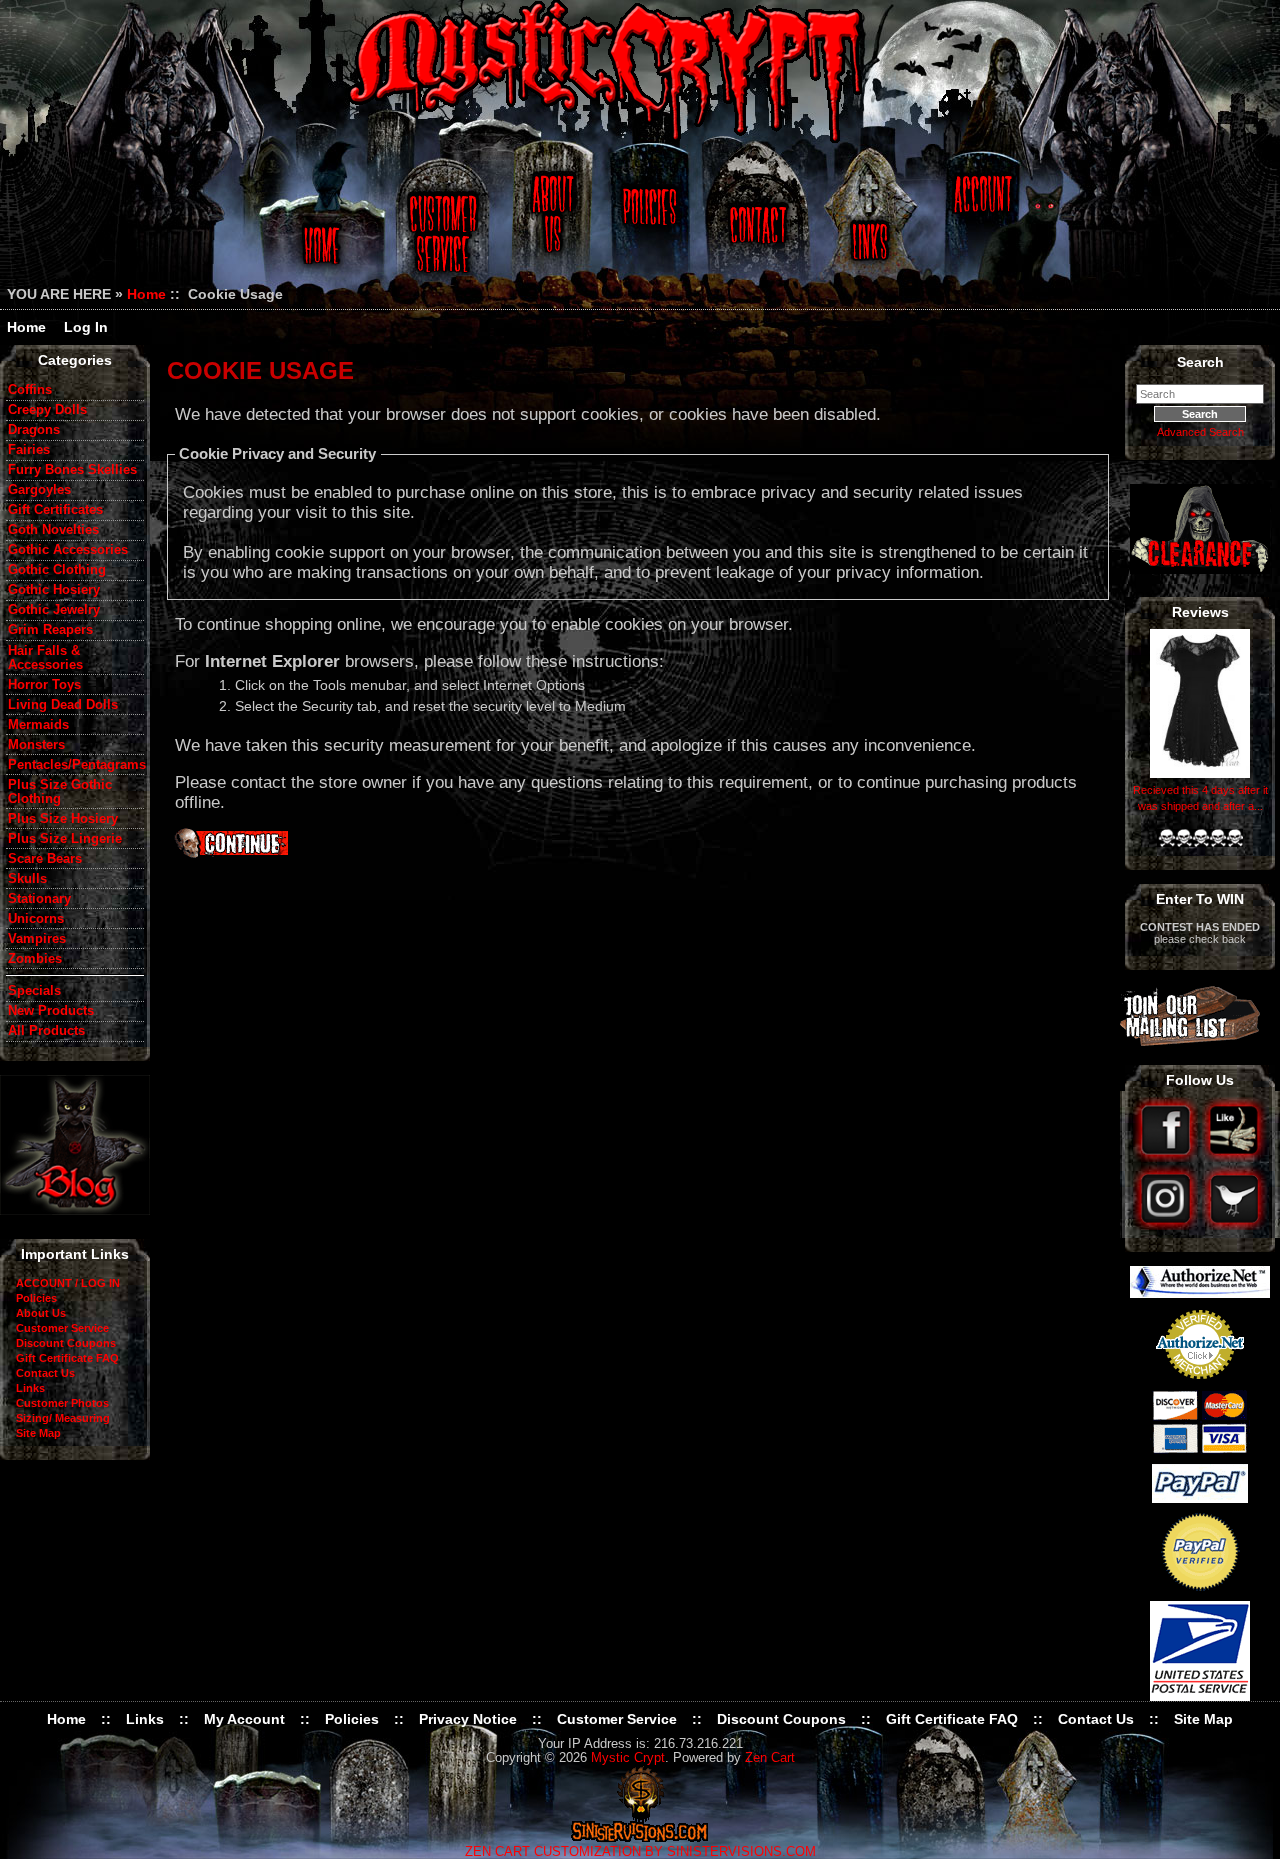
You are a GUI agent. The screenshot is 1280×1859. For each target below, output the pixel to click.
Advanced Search (1200, 432)
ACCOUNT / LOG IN (68, 1283)
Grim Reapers (50, 630)
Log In (86, 327)
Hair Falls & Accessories (45, 658)
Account (980, 222)
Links (872, 222)
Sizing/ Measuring (63, 1418)
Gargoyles (39, 490)
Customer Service (445, 222)
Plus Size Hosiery (63, 819)
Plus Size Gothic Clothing (60, 792)
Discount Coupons (66, 1343)
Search (1200, 362)
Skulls (27, 879)
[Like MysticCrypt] (1234, 1157)
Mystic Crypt (628, 1758)
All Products (46, 1031)
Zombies (35, 959)
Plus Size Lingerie (65, 839)
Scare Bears (45, 859)
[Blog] (75, 1210)
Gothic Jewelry (54, 610)
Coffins (30, 390)
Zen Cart (770, 1758)
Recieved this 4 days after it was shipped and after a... (1200, 798)
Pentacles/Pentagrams (76, 765)
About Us (551, 222)
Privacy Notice (468, 1719)
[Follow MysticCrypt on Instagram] (1167, 1225)
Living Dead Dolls (63, 705)
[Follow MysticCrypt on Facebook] (1167, 1157)
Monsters (36, 745)
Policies (647, 222)
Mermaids (38, 725)
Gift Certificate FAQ (67, 1358)
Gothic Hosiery (54, 590)
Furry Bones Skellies (72, 470)
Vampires (37, 939)
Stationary (39, 899)
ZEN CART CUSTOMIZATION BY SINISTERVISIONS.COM (640, 1852)
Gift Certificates (55, 510)
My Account (244, 1719)
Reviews (1200, 612)
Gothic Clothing (57, 570)
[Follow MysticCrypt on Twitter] (1234, 1225)
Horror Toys (44, 685)
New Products (51, 1011)
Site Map (38, 1433)
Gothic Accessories (68, 550)
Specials (34, 991)
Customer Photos (62, 1403)
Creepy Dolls (47, 410)
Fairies (29, 450)
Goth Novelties (53, 530)
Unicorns (36, 919)
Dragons (34, 430)
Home (318, 222)
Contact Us (755, 222)
